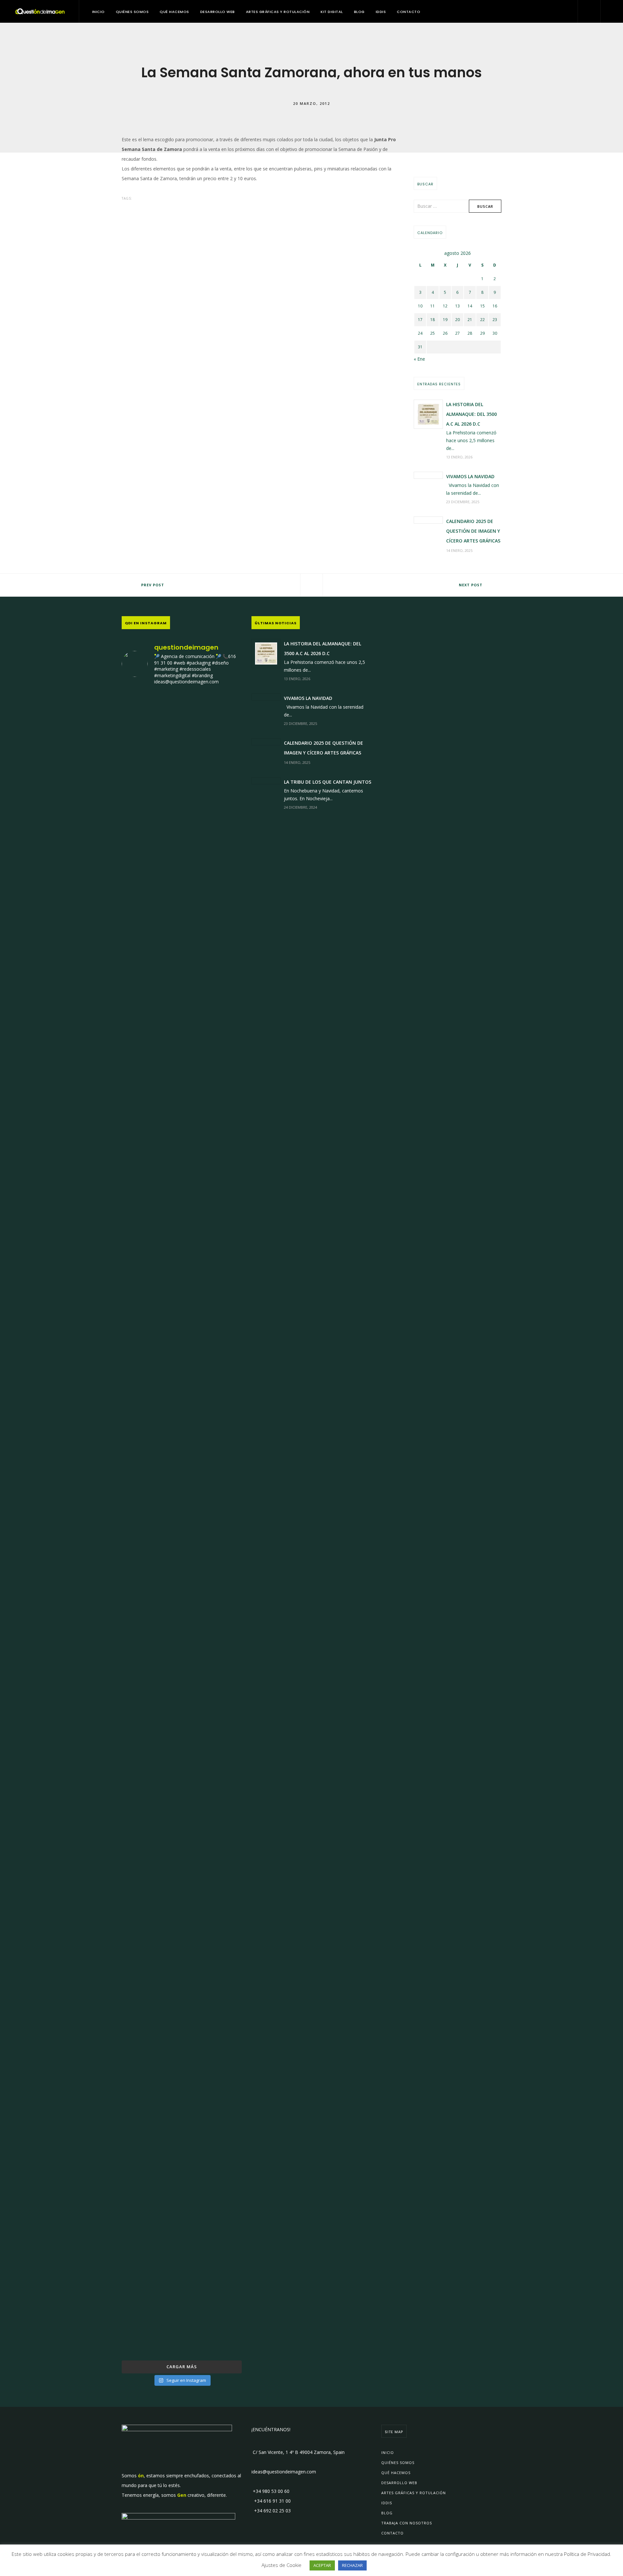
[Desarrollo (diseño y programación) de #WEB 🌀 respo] (141, 863)
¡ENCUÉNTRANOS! (271, 2429)
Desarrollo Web (218, 12)
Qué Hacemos (174, 12)
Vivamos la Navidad (470, 476)
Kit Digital (332, 12)
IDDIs (381, 12)
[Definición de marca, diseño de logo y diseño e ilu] (223, 1378)
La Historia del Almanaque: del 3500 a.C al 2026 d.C (471, 414)
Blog (359, 12)
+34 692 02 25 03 (271, 2511)
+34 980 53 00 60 (270, 2491)
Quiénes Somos (132, 12)
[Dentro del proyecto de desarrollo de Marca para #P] (223, 897)
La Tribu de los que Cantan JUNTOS (328, 782)
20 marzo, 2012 (311, 103)
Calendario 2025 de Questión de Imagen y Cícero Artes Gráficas (473, 531)
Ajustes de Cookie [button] (281, 2565)
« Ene (419, 359)
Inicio (98, 12)
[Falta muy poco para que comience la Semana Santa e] (182, 2024)
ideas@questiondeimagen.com (284, 2472)
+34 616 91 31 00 (271, 2501)
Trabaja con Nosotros (407, 2523)
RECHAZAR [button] (352, 2565)
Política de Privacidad (587, 2554)
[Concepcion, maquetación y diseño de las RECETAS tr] (141, 1956)
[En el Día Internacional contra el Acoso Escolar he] (141, 1285)
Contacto (409, 12)
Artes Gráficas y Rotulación (278, 12)
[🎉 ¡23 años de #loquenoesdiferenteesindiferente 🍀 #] (182, 1397)
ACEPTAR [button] (322, 2565)
